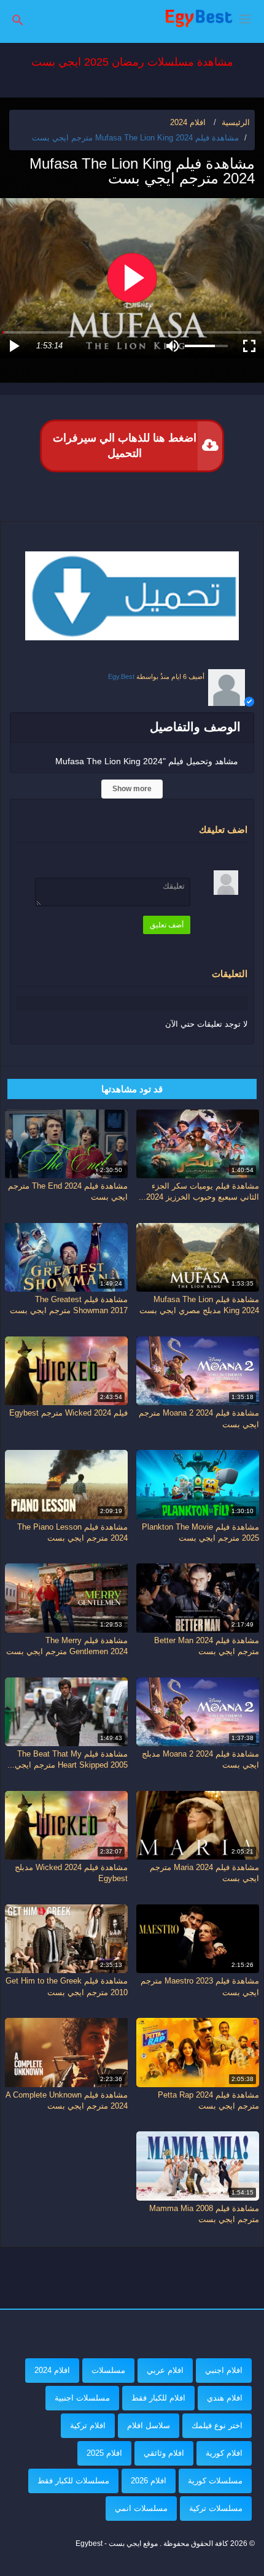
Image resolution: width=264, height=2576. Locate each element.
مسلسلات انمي (141, 2508)
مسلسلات (108, 2370)
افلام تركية (88, 2425)
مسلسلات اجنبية (82, 2398)
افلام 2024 (52, 2370)
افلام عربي (165, 2370)
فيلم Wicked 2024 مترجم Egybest (68, 1413)
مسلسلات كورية (215, 2481)
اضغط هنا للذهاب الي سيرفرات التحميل (125, 446)
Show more (132, 789)
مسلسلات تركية (216, 2508)
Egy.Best (121, 677)
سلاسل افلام (149, 2425)
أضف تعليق (167, 925)
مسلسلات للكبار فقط (73, 2481)
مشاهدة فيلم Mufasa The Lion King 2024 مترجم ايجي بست (135, 138)
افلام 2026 (149, 2481)
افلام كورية (224, 2453)
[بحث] (18, 19)
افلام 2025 (104, 2453)
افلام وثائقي (164, 2453)
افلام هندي (225, 2398)
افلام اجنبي (224, 2370)
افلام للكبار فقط (158, 2398)
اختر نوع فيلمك (217, 2425)
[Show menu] (245, 18)
